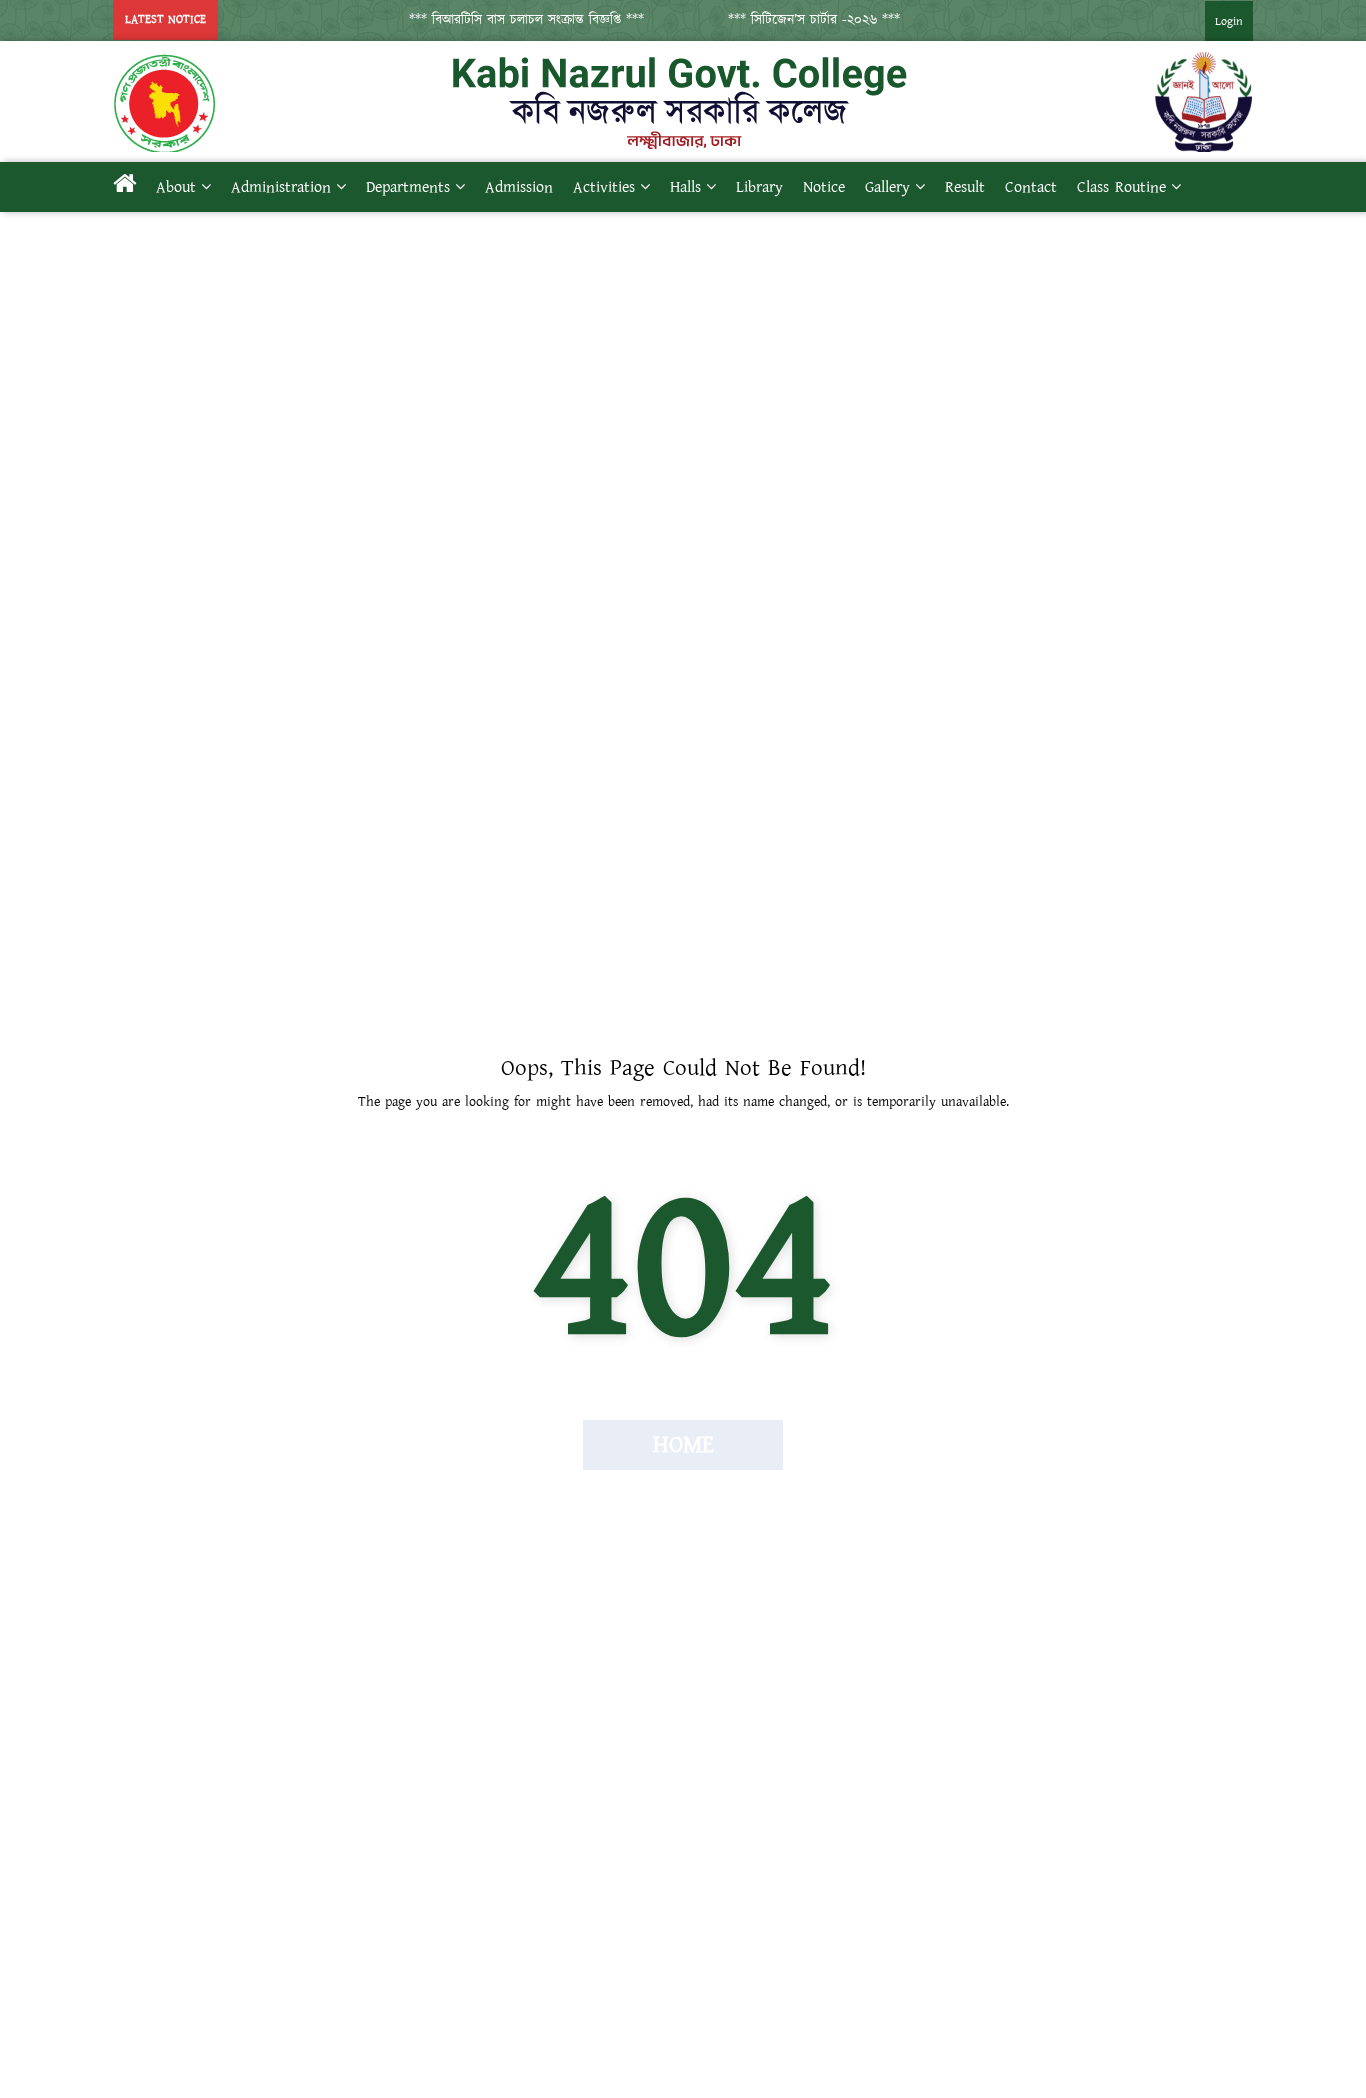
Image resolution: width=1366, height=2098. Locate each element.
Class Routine (1121, 187)
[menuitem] (1209, 20)
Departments (408, 187)
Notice (824, 187)
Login (1229, 21)
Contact (1031, 187)
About (176, 187)
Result (965, 187)
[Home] (124, 187)
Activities (604, 187)
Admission (519, 187)
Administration (281, 187)
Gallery (887, 187)
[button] (513, 20)
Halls (685, 187)
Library (759, 187)
